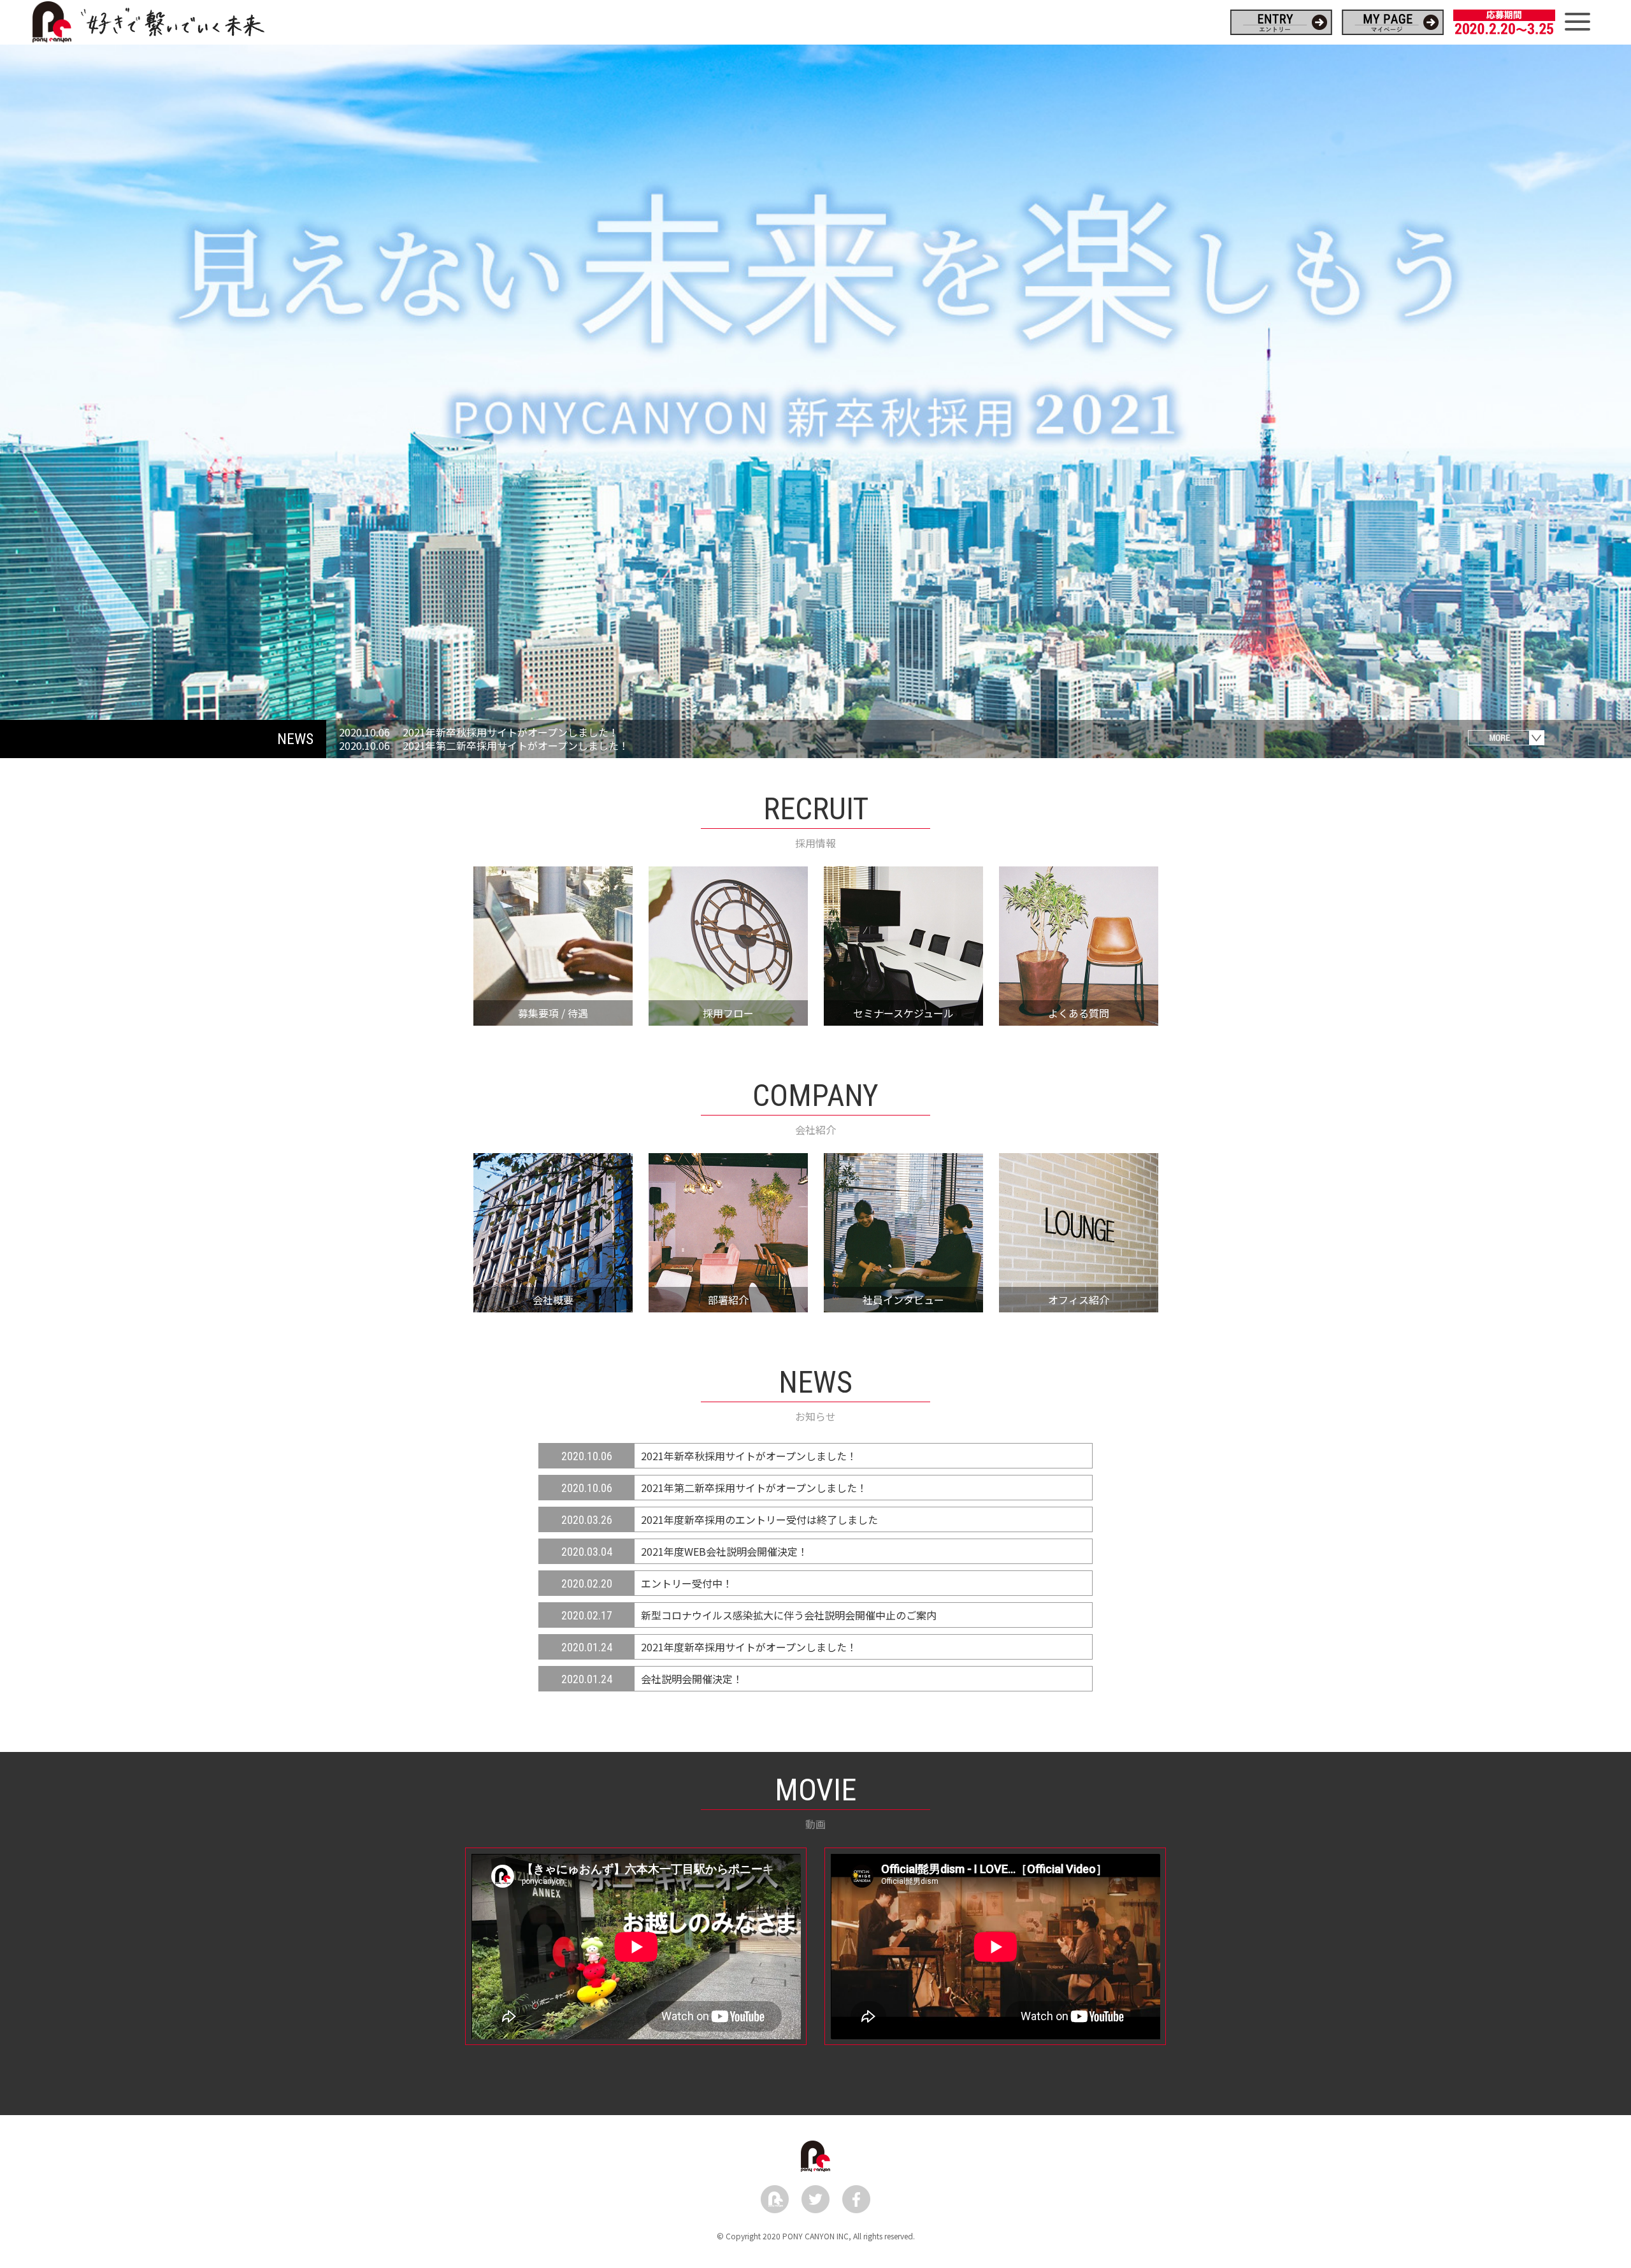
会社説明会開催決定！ (692, 1679)
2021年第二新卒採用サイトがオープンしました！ (516, 745)
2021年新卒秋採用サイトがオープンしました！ (511, 732)
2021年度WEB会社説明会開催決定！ (724, 1551)
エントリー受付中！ (687, 1583)
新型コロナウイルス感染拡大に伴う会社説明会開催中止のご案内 (789, 1615)
